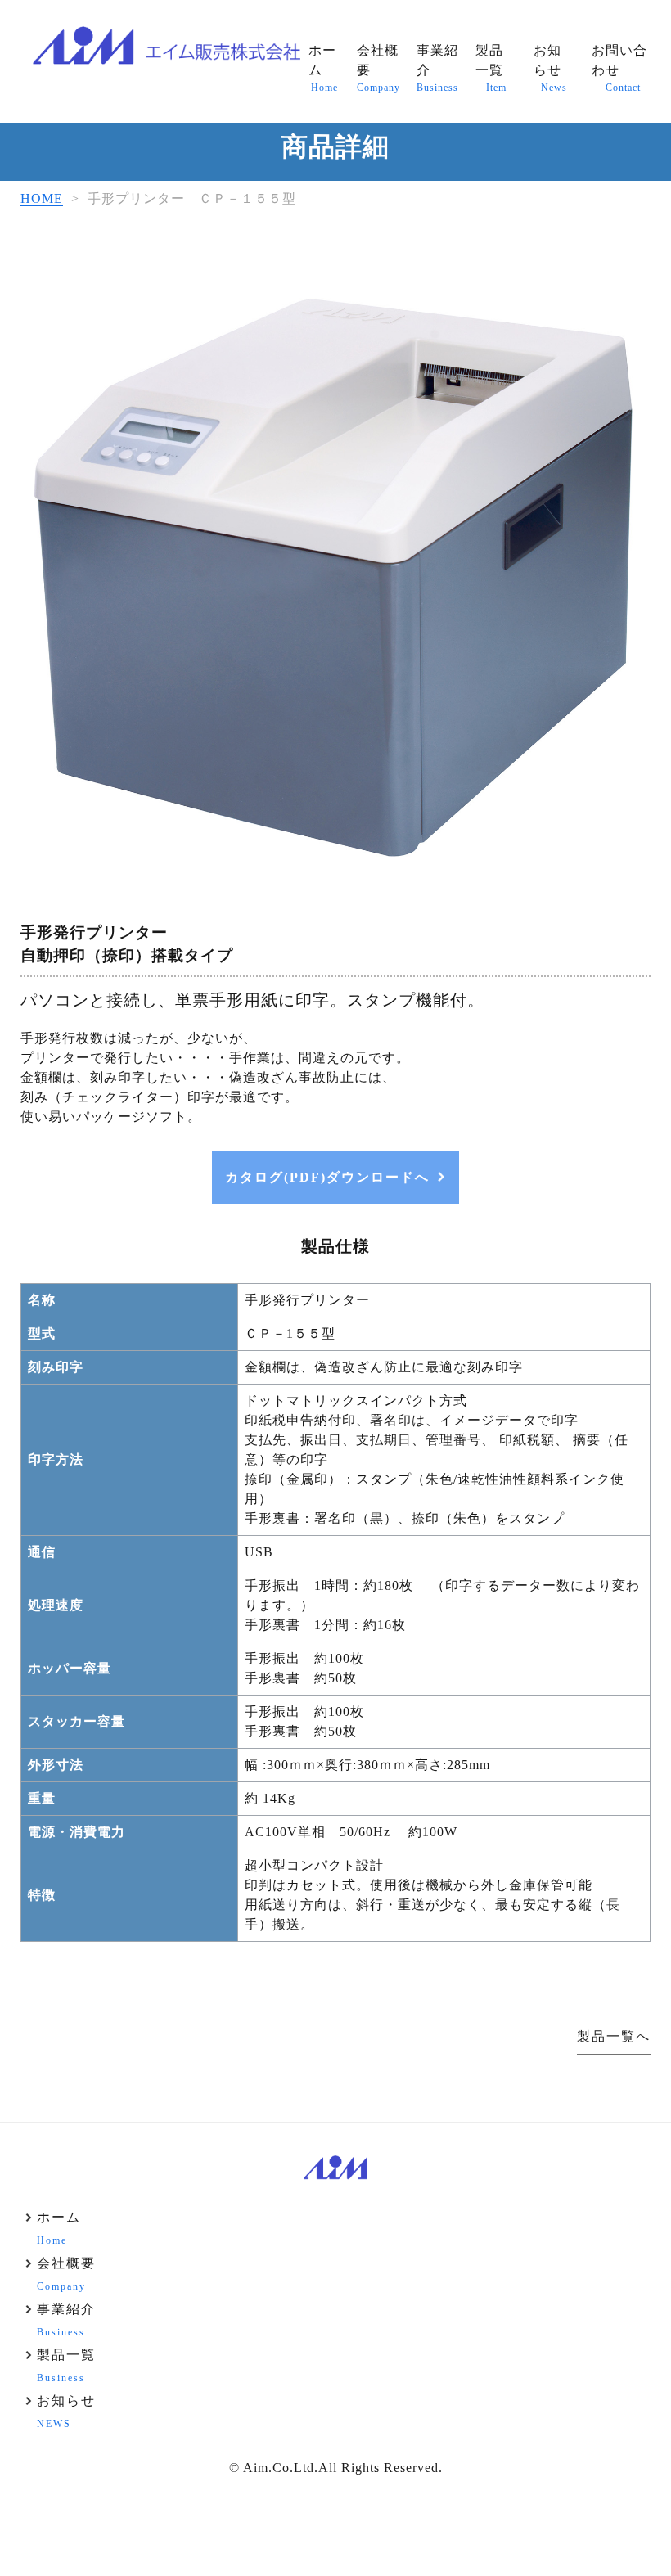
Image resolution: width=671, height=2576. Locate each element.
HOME (42, 198)
